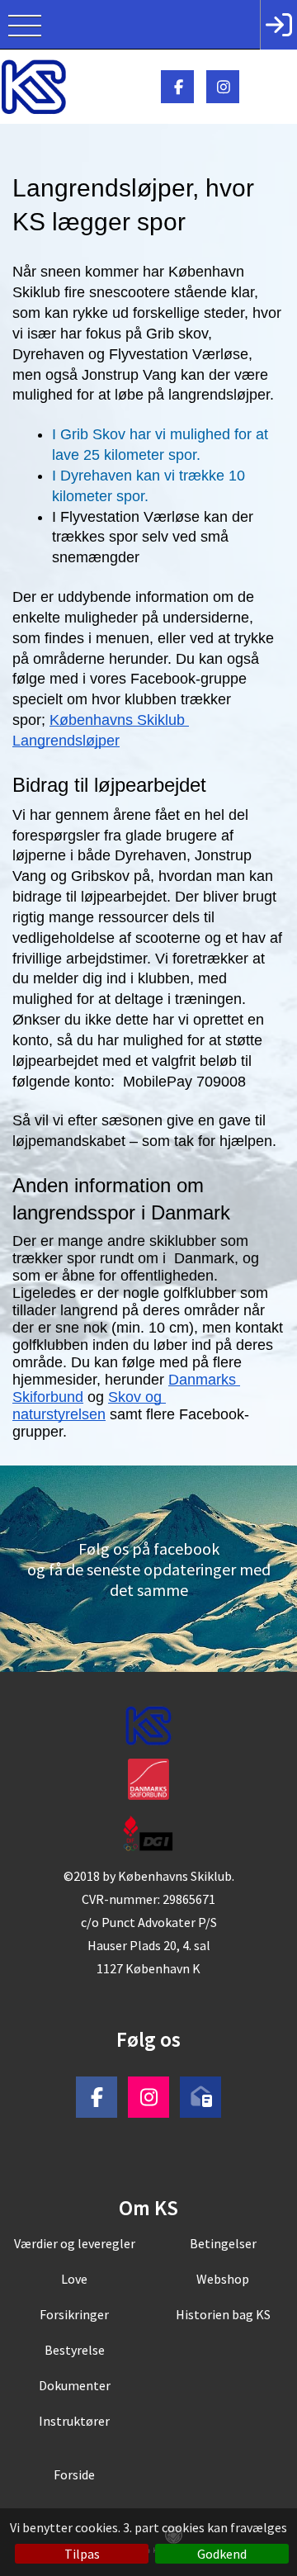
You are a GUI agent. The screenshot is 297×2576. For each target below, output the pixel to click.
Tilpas (82, 2554)
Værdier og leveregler (75, 2243)
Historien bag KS (223, 2314)
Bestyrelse (75, 2350)
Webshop (223, 2279)
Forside (74, 2474)
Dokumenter (75, 2385)
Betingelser (223, 2243)
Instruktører (74, 2421)
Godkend (222, 2554)
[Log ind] (278, 25)
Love (74, 2279)
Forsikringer (74, 2314)
